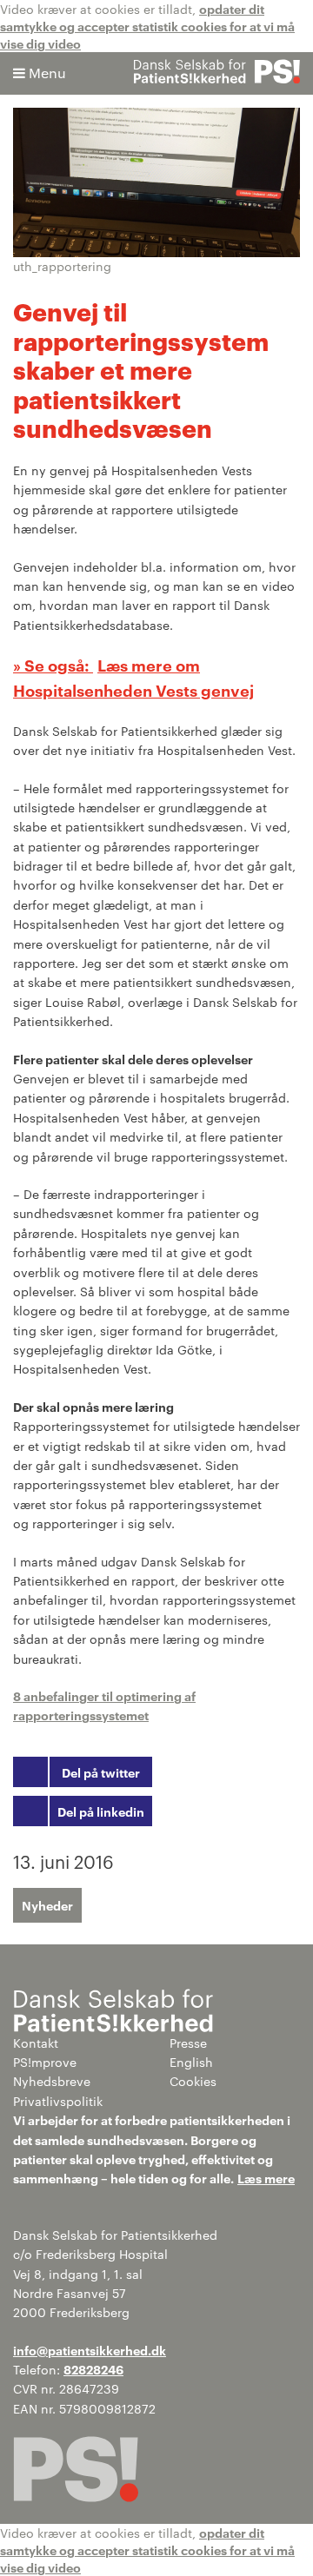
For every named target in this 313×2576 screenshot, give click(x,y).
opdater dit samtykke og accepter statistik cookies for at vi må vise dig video (147, 26)
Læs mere (266, 2178)
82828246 (93, 2369)
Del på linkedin (101, 1811)
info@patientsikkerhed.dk (90, 2350)
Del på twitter (101, 1772)
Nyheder (47, 1905)
